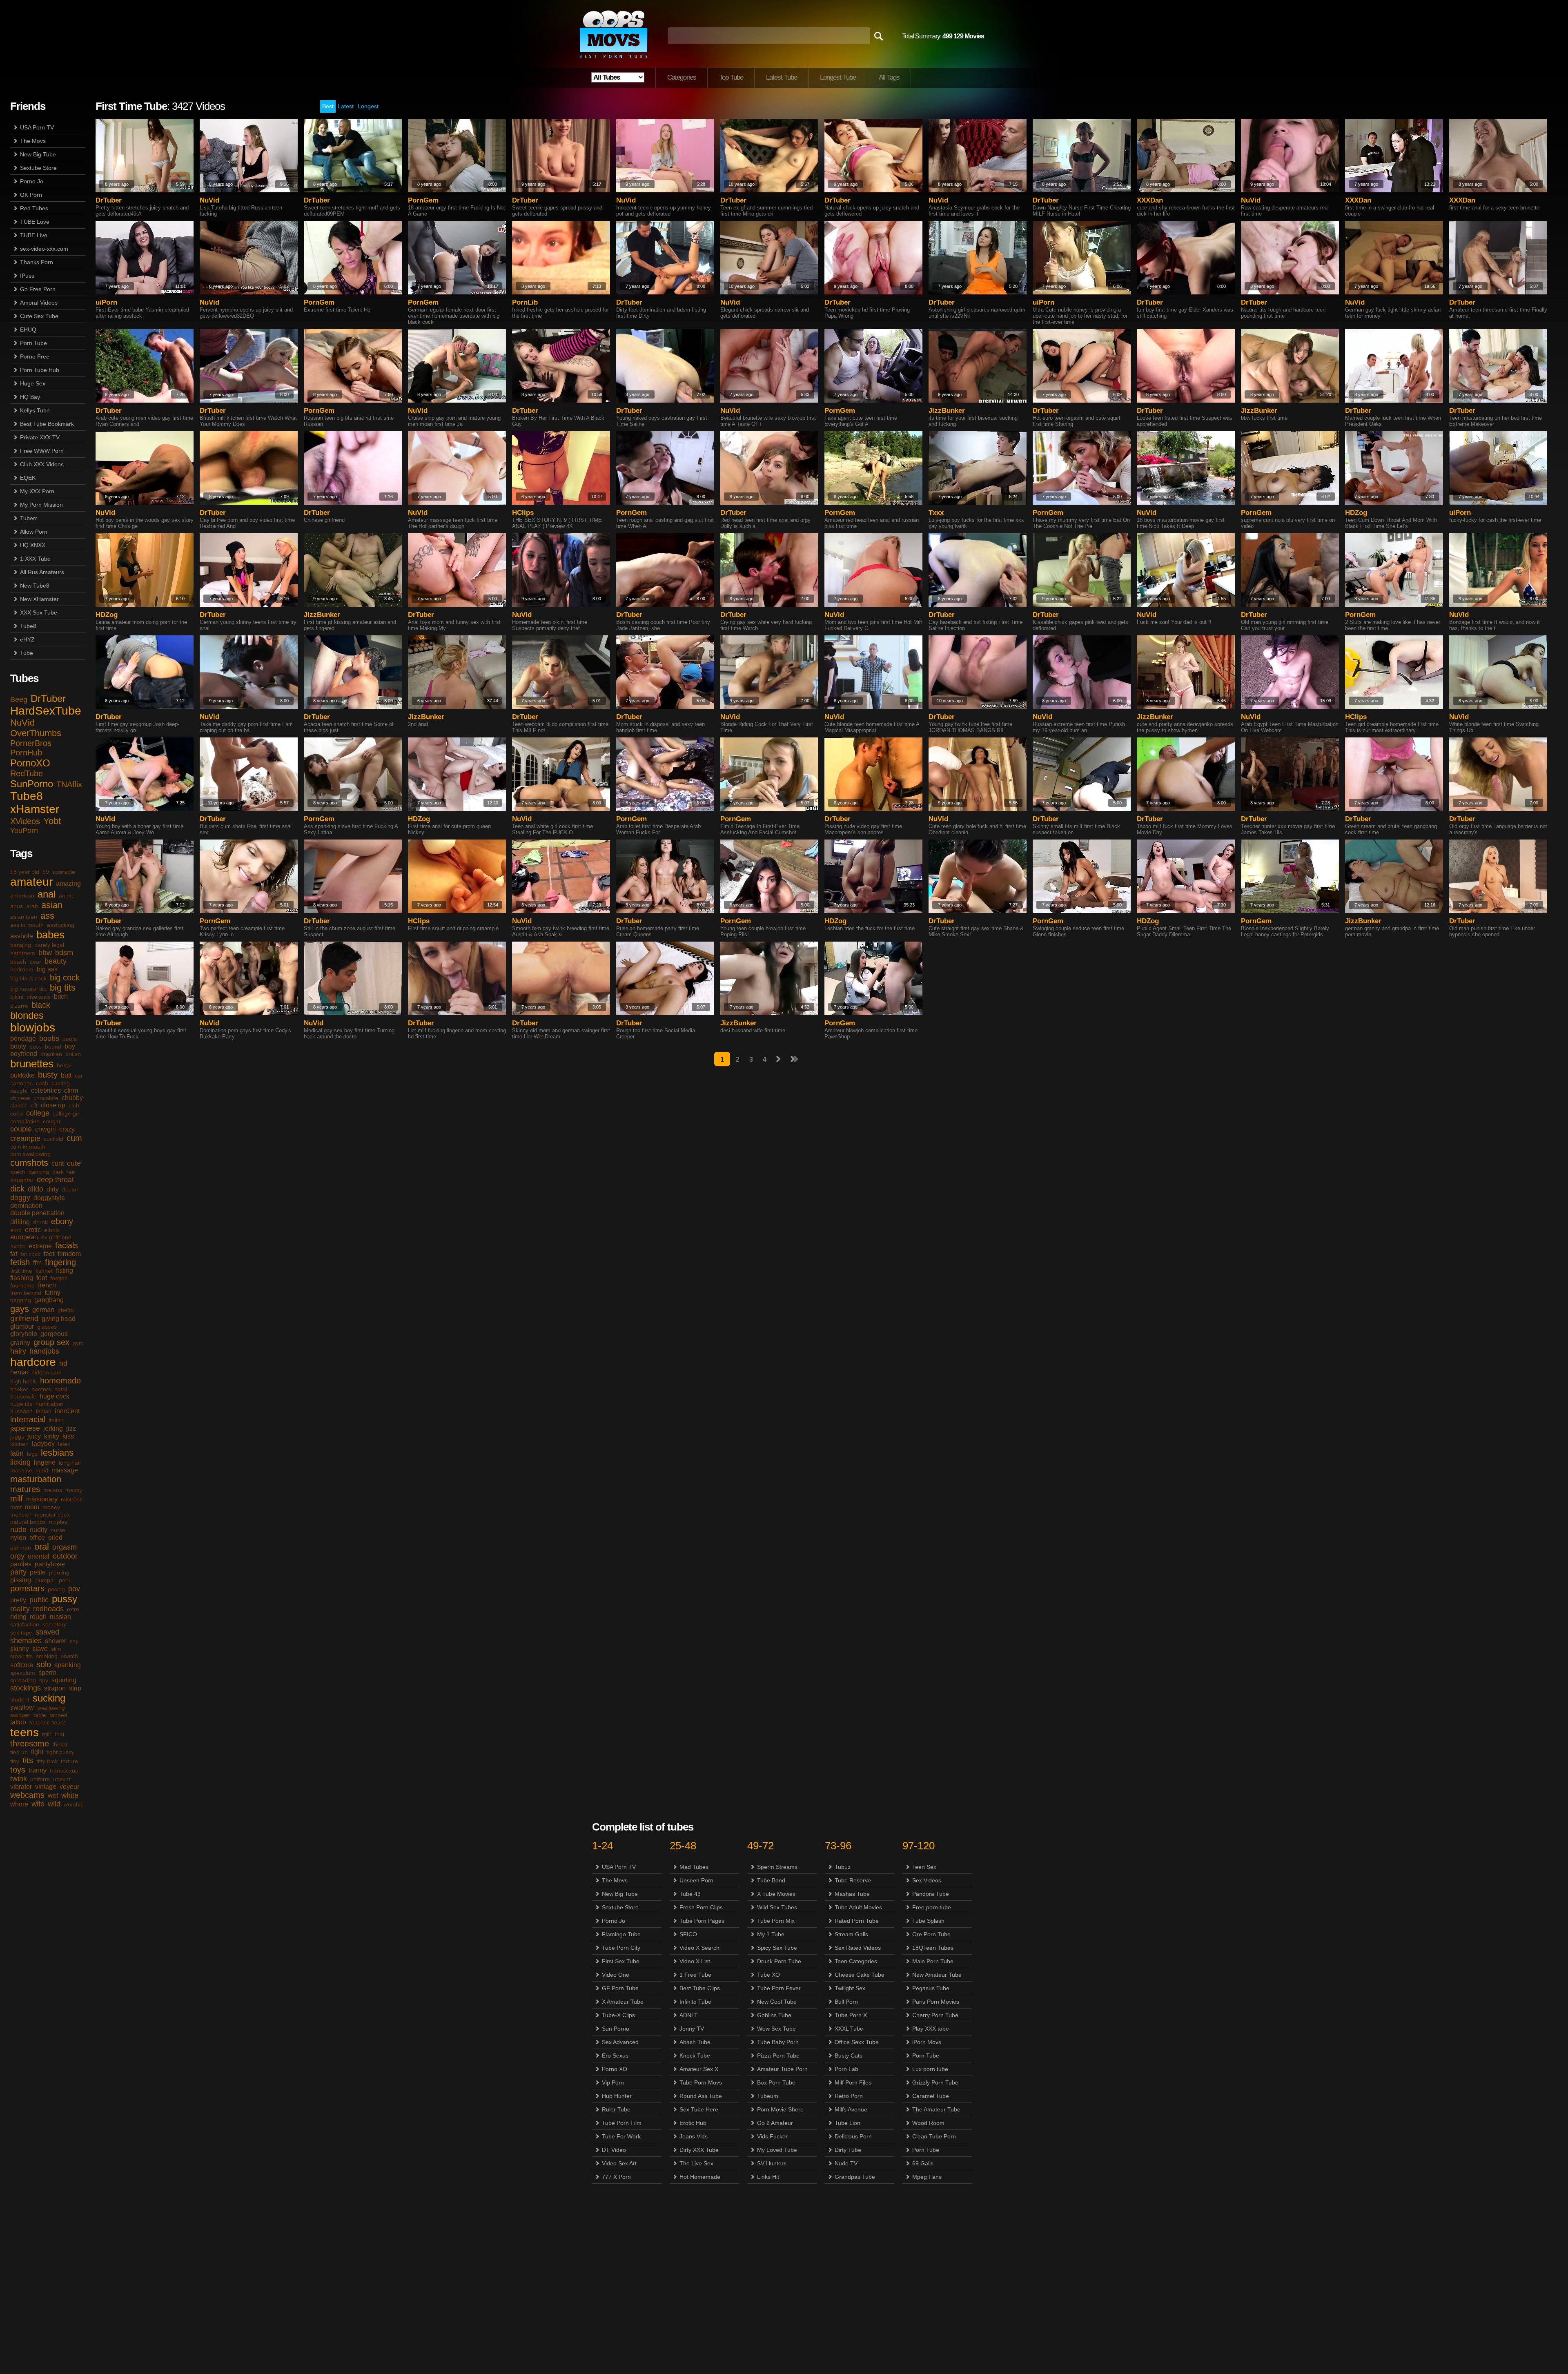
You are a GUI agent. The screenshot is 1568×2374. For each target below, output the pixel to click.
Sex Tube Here (699, 2109)
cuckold (53, 1139)
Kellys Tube (35, 410)
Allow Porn (34, 532)
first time (21, 1271)
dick (17, 1189)
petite (38, 1572)
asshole (22, 936)
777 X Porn (616, 2177)
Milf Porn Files (853, 2082)
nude (18, 1530)
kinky (52, 1436)
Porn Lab (846, 2069)
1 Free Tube (695, 1975)
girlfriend (24, 1318)
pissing (21, 1580)
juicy (34, 1436)
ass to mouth (27, 925)
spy (44, 1680)
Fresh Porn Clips (701, 1907)
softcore (22, 1665)
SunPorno (32, 784)
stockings (26, 1688)
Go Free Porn (38, 289)
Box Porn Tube (776, 2082)
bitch (61, 997)
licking (20, 1462)
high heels (23, 1381)
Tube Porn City (621, 1948)
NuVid (22, 723)
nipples (58, 1522)
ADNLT (689, 2015)
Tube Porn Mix (776, 1921)
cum (74, 1138)
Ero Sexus (615, 2056)
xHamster (35, 809)
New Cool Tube (777, 2002)
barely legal (49, 945)
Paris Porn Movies (936, 2002)
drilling (20, 1222)
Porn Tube (33, 343)
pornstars (27, 1588)
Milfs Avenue (851, 2109)
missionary (42, 1499)
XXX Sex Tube (39, 612)
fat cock (30, 1254)
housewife (23, 1396)
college (38, 1113)
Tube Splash (928, 1921)
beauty (56, 961)
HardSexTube (46, 711)
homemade (60, 1381)
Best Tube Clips (700, 1988)
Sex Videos (927, 1880)
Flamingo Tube (621, 1934)
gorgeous (54, 1334)
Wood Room (928, 2123)
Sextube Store (38, 168)
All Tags (889, 77)
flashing (22, 1278)
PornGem (423, 200)
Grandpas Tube (855, 2177)
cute (74, 1163)
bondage (23, 1039)
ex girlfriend (56, 1237)
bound (53, 1047)
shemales (26, 1641)
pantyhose (50, 1564)
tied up (19, 1752)
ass (47, 916)
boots (70, 1039)
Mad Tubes (694, 1867)
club (74, 1105)
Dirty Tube (848, 2150)
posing (56, 1589)
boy (70, 1046)
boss (36, 1047)
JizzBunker (947, 411)
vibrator (21, 1787)
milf (17, 1499)
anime (67, 895)
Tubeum (768, 2096)
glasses (47, 1327)
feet (49, 1254)
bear (35, 962)
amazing (68, 883)
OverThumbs (36, 733)
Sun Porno (616, 2029)
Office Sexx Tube (857, 2042)
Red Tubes (34, 208)
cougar (52, 1121)
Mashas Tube (852, 1894)
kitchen (19, 1444)
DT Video (614, 2150)
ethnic (52, 1230)
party (18, 1572)
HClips (523, 513)
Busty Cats (849, 2056)
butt (66, 1075)
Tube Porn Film (622, 2123)
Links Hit (768, 2177)
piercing (59, 1572)
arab (32, 906)
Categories (682, 77)
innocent (67, 1411)
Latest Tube (782, 77)
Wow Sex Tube (776, 2029)
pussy (65, 1599)
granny (20, 1343)
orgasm (65, 1547)
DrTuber (48, 698)
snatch (69, 1656)
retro (73, 1609)
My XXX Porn (37, 491)
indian (44, 1411)
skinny (20, 1649)
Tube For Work (621, 2136)
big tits (63, 988)
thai (59, 1734)
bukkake (22, 1075)
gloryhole (24, 1334)
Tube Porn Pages (702, 1921)
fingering (60, 1262)
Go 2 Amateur (775, 2123)
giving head (59, 1319)
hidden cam (47, 1372)
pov (74, 1589)
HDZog (1356, 513)
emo (16, 1230)
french (47, 1285)
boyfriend (24, 1054)
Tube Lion (847, 2123)
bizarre (19, 1006)
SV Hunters (772, 2163)
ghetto (66, 1310)
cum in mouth (28, 1147)
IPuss (27, 276)
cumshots (29, 1163)
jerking (53, 1429)
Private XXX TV (40, 437)
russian (60, 1617)
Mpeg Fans (927, 2177)
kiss (68, 1436)
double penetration (37, 1213)
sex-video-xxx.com (44, 249)
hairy (18, 1351)
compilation (25, 1121)
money (51, 1507)
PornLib (525, 302)
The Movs (33, 141)
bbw (45, 953)
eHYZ (27, 639)
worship (74, 1804)
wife (38, 1804)
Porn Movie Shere (780, 2109)
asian (52, 905)
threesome (30, 1744)
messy (74, 1490)
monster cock (52, 1514)
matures (25, 1489)
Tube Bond (771, 1880)
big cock (65, 978)
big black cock (28, 978)
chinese (20, 1098)
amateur (31, 882)
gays (20, 1309)
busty (48, 1075)
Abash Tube (695, 2042)
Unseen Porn (696, 1880)
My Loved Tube (777, 2150)
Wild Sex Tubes (777, 1907)
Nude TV (846, 2163)
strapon (55, 1688)
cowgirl (46, 1129)
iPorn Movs (927, 2042)
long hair (70, 1463)
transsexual (65, 1770)
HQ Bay (30, 397)
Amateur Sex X (699, 2069)
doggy (20, 1198)
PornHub (26, 753)
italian (56, 1420)
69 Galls (923, 2163)
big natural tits (28, 989)
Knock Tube (695, 2056)
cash (42, 1083)
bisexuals (39, 997)
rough (38, 1617)
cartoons (21, 1083)
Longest (368, 106)
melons (53, 1490)
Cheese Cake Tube (860, 1975)
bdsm (64, 953)
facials (67, 1245)
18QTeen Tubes (933, 1948)
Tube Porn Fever (779, 1988)
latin (17, 1453)
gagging (21, 1300)
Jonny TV (692, 2029)
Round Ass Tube (701, 2096)
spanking (68, 1665)
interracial (28, 1419)
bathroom (23, 953)
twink (19, 1779)
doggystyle (49, 1198)
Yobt (52, 821)
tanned (58, 1715)
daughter (22, 1180)
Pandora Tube (931, 1894)
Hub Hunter (617, 2096)
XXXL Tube (849, 2029)
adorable (64, 872)
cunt (58, 1164)
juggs (17, 1436)
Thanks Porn (37, 262)
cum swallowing (30, 1154)
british (73, 1054)
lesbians (57, 1453)
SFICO (688, 1934)
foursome (22, 1285)
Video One (616, 1975)
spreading (23, 1680)
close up (53, 1105)
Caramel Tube (931, 2096)
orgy (17, 1556)
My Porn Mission (41, 505)
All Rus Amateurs (42, 572)
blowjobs (33, 1028)
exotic (18, 1246)
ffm (37, 1263)
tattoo (18, 1722)
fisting (65, 1271)
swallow (22, 1707)
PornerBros (31, 743)
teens (24, 1732)
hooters (41, 1389)
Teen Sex (924, 1867)
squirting (64, 1680)
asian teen (24, 917)
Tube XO (768, 1975)
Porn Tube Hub (40, 370)
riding (18, 1617)
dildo (36, 1189)
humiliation (49, 1404)
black (41, 1005)
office (37, 1538)
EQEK (28, 478)
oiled (55, 1538)
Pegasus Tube (931, 1988)
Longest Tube (838, 77)
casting (61, 1083)
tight (37, 1752)
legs (32, 1454)
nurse (58, 1530)
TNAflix (69, 784)
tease (59, 1722)
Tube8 (28, 626)
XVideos (25, 821)
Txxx (936, 513)
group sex (51, 1342)
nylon (18, 1538)
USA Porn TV (37, 127)
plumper (45, 1580)
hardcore (33, 1362)
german (43, 1310)
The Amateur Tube (936, 2109)
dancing (39, 1172)
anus (17, 906)
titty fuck (47, 1761)
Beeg (19, 699)
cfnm (71, 1090)
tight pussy (60, 1752)
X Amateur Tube (623, 2002)
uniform (40, 1779)
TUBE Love (35, 222)
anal (47, 894)
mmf (16, 1507)
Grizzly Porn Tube (935, 2082)
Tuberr (29, 518)
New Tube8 (35, 586)
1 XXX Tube (35, 559)
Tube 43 (690, 1894)
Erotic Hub (693, 2123)
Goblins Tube (774, 2015)
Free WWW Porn (42, 451)
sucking (49, 1698)
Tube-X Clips (618, 2015)
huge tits (21, 1404)
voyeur (69, 1787)
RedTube (27, 773)
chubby (72, 1098)
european (24, 1237)
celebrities (46, 1090)
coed (17, 1114)
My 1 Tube (771, 1934)
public (39, 1600)
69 (46, 872)
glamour (22, 1326)
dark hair (64, 1172)
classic (19, 1105)
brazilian (51, 1054)
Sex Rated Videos (858, 1948)
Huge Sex (33, 383)
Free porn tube (932, 1907)
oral (42, 1547)
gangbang (49, 1300)
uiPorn (106, 302)
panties (21, 1564)
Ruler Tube (616, 2109)
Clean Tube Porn (934, 2136)
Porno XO (615, 2069)
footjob (59, 1278)
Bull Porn (846, 2002)
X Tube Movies (776, 1894)
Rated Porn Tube (857, 1921)
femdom (69, 1254)
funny (52, 1293)
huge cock (55, 1396)
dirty (53, 1189)
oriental (39, 1556)
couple (21, 1129)
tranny (38, 1770)
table (40, 1715)
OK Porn (31, 195)
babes (50, 935)
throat (60, 1744)
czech (18, 1172)
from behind (26, 1293)
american (22, 895)
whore (19, 1804)
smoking (47, 1656)
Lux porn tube (930, 2069)
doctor (70, 1189)
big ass (47, 969)
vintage (46, 1787)
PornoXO (30, 763)
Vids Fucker (772, 2136)
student (20, 1699)
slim (56, 1649)
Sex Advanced (620, 2042)
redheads (48, 1609)
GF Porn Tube (620, 1988)
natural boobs (28, 1522)
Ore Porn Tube (931, 1934)
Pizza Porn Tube (778, 2056)
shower (56, 1641)
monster (21, 1514)
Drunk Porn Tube (779, 1961)
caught (19, 1091)
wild (54, 1804)
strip (75, 1688)
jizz (71, 1429)
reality (20, 1609)
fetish (20, 1262)
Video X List (695, 1961)
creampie (25, 1138)
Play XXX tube (931, 2029)
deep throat (55, 1180)
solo (44, 1664)
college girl (67, 1114)
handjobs (44, 1351)
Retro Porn (849, 2096)
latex (64, 1444)
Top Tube (731, 77)
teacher (39, 1722)
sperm (47, 1673)
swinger (20, 1715)
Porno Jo (32, 181)
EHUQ (28, 330)
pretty (18, 1600)
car (79, 1076)
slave (40, 1649)
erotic (33, 1230)
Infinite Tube (695, 2002)
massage (65, 1470)
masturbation (36, 1479)
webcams (27, 1795)
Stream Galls (851, 1934)
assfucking (61, 925)
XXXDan (1150, 200)
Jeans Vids (694, 2136)
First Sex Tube (621, 1961)
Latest (346, 106)
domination (26, 1206)
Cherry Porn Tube (935, 2015)
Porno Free (35, 356)
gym (78, 1343)
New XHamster (39, 599)
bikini (17, 997)
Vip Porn (613, 2082)
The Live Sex (696, 2163)
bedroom (22, 969)
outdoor (65, 1556)
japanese (25, 1428)
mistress (72, 1499)
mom (32, 1507)
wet (53, 1796)
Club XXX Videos (42, 464)
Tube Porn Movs (701, 2082)
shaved (47, 1632)
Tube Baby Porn (778, 2042)
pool (64, 1580)
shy (74, 1641)
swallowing (51, 1708)
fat (14, 1254)
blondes (27, 1015)
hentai (19, 1372)
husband (21, 1411)
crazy (67, 1129)
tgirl (47, 1734)
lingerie (45, 1462)
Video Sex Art (619, 2163)
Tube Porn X (851, 2015)
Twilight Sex (850, 1988)
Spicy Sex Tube (777, 1948)
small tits (21, 1656)
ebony (62, 1221)
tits (28, 1760)
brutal (64, 1065)
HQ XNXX (33, 545)
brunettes (32, 1064)
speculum (23, 1673)
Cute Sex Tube (39, 316)
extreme (40, 1246)
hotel (61, 1389)
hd (63, 1363)
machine (21, 1470)
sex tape (21, 1632)
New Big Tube (38, 154)
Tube (27, 653)
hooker (19, 1389)
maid (42, 1470)
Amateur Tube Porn (782, 2069)
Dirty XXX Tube (699, 2150)
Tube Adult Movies (858, 1907)
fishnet (44, 1271)
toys (18, 1770)
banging (21, 945)
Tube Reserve (853, 1880)
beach (18, 962)
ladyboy (43, 1444)
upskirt (62, 1779)
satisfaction (25, 1624)
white (70, 1795)
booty (18, 1046)
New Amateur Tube (937, 1975)
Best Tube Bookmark (47, 424)
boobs (49, 1038)
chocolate (46, 1098)
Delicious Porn (853, 2136)
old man (21, 1548)
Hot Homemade (700, 2177)
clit (34, 1105)
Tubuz (843, 1867)
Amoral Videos (39, 303)
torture (69, 1761)
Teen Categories (856, 1961)
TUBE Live (34, 235)
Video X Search (699, 1948)
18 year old (25, 872)
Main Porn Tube (933, 1961)
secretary (55, 1624)
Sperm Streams (777, 1867)
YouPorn (24, 831)
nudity (39, 1530)
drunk (40, 1222)
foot (42, 1278)
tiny (15, 1761)
